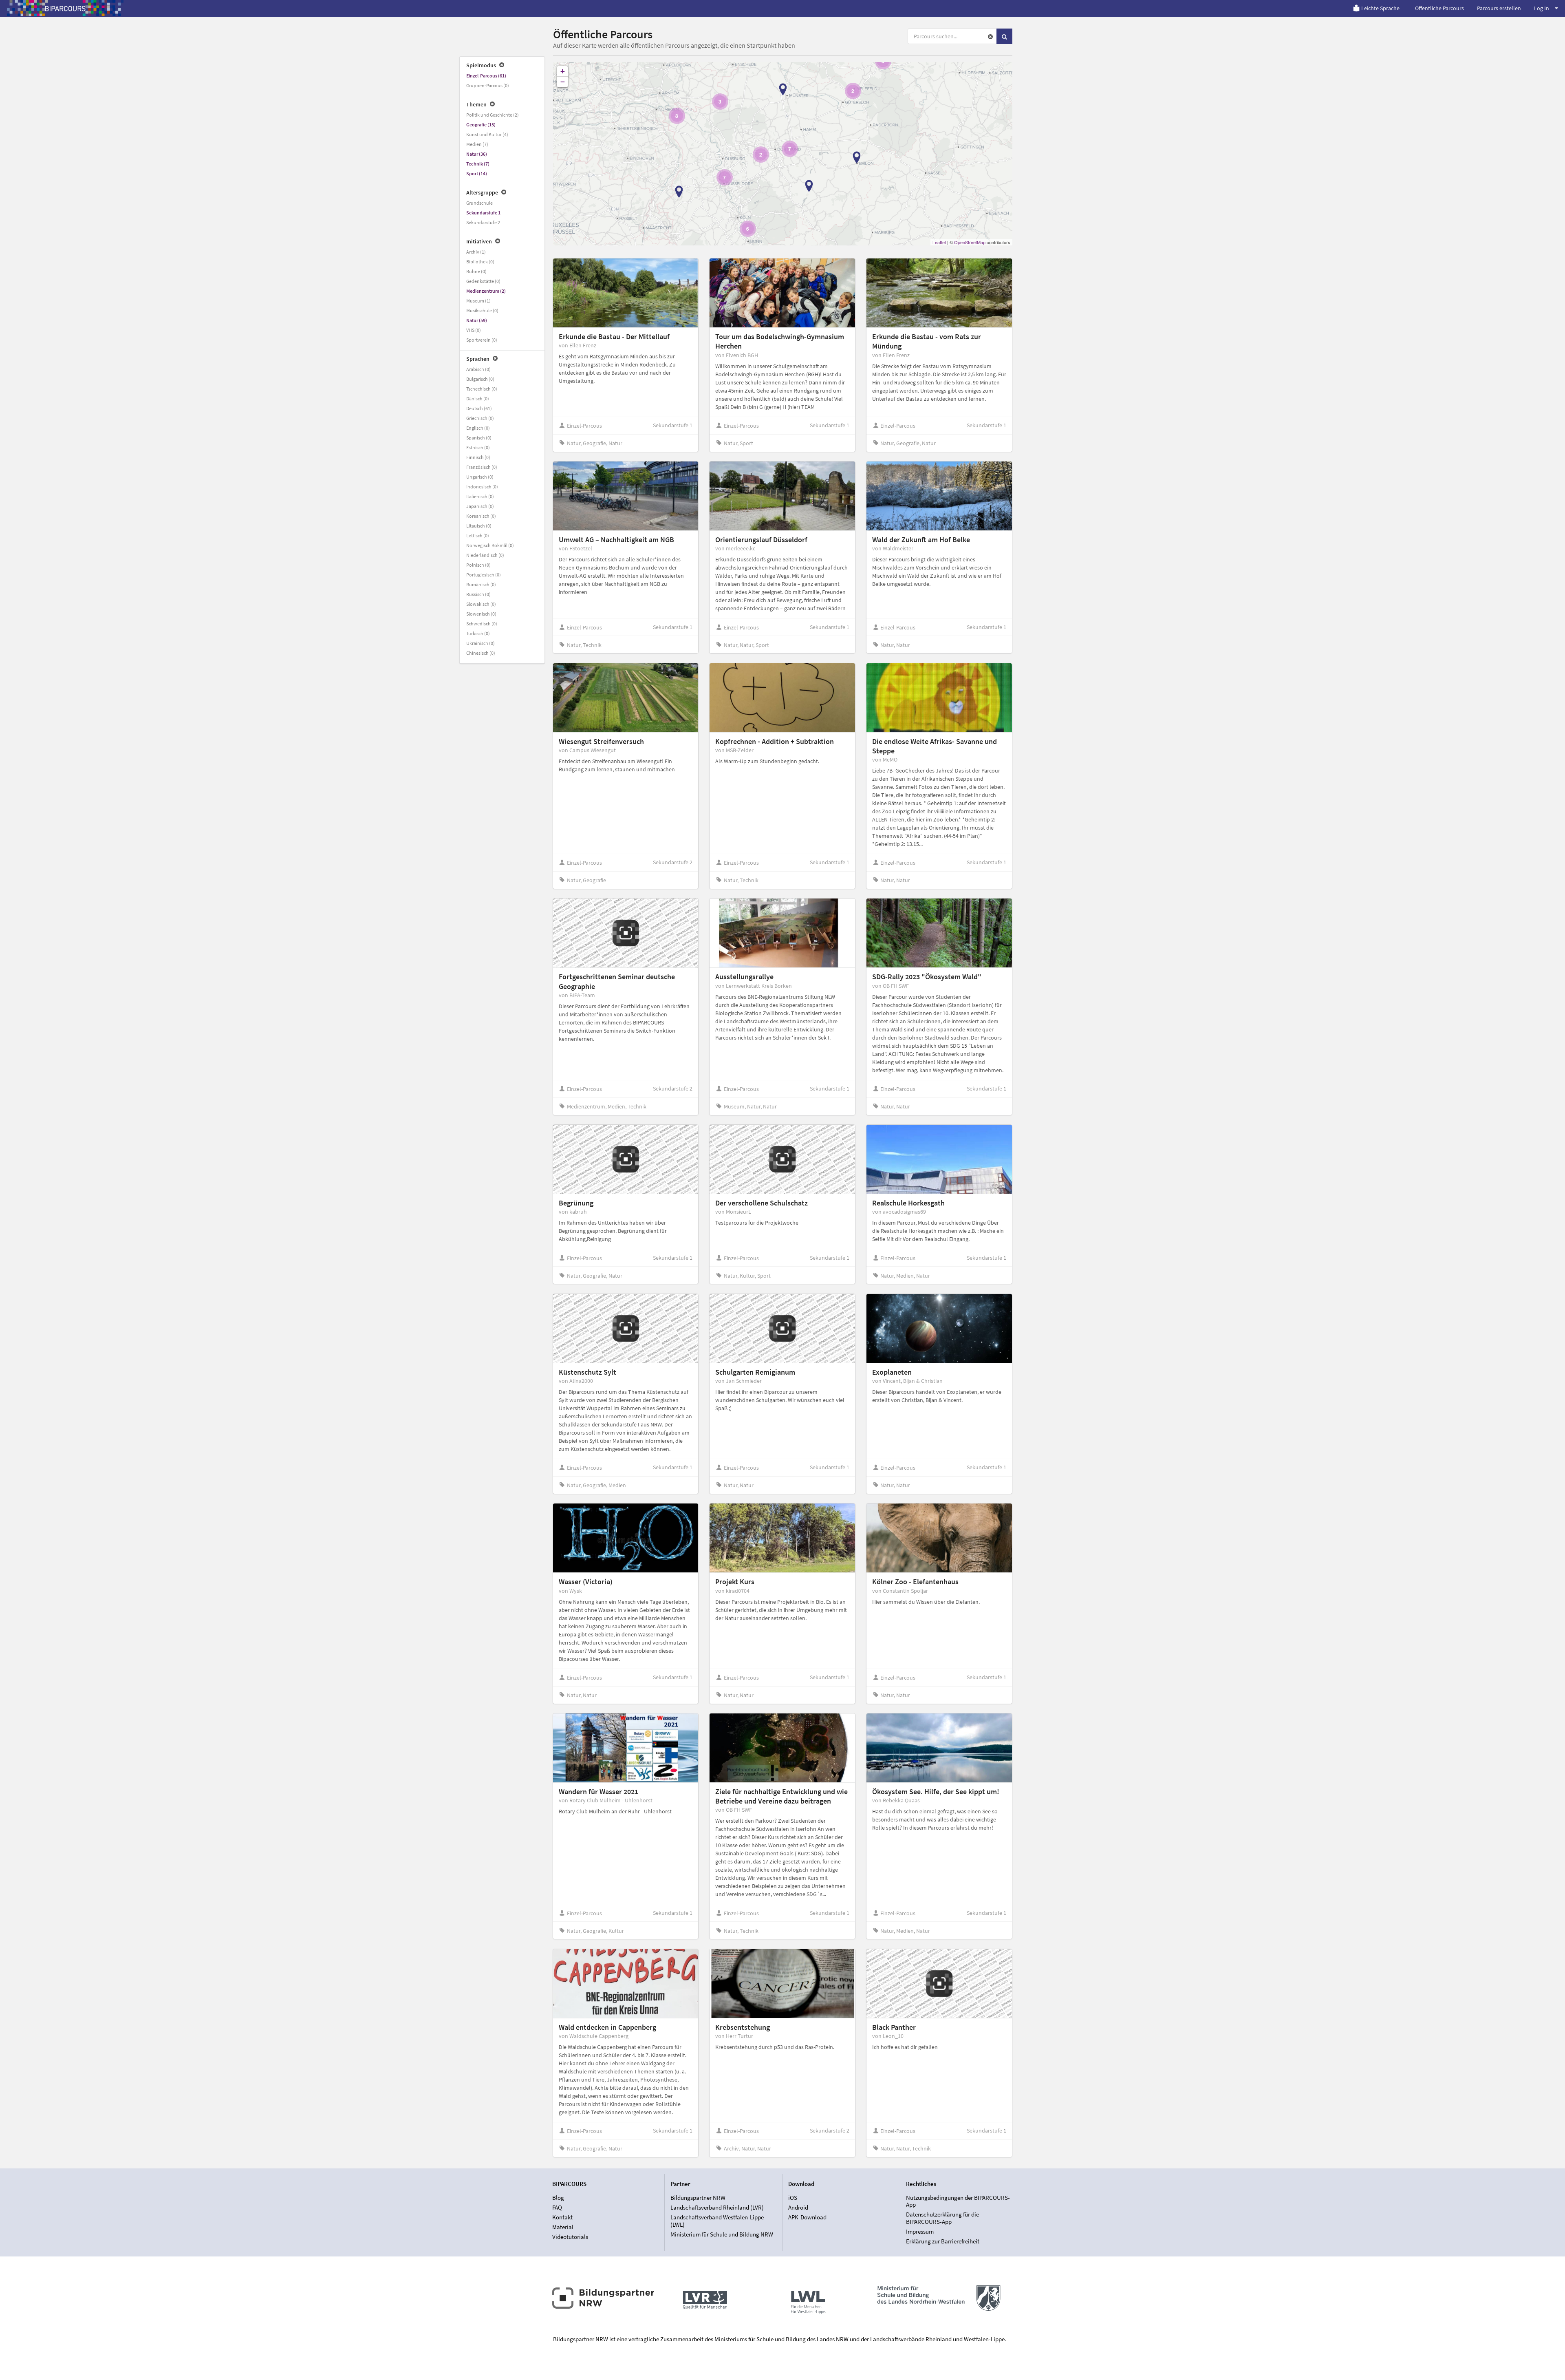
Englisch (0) (478, 428)
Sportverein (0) (482, 340)
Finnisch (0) (478, 457)
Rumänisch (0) (481, 584)
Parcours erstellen (1499, 8)
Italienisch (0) (480, 496)
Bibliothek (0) (480, 262)
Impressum (920, 2231)
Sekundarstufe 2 (483, 222)
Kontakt (562, 2217)
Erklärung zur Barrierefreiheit (943, 2241)
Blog (558, 2198)
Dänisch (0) (478, 399)
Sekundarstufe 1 (483, 213)
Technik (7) (478, 164)
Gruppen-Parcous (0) (488, 85)
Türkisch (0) (478, 633)
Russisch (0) (478, 594)
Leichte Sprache (1380, 8)
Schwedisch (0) (482, 624)
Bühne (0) (476, 271)
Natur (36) (477, 154)
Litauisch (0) (479, 526)
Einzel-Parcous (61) (486, 76)
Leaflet (939, 242)
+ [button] (563, 71)
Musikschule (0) (482, 310)
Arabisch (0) (478, 369)
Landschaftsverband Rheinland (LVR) (717, 2207)
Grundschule (479, 203)
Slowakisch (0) (481, 604)
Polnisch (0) (478, 565)
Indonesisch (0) (482, 487)
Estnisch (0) (478, 447)
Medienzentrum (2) (486, 291)
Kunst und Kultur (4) (487, 134)
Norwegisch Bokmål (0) (490, 545)
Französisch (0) (482, 467)
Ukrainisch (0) (481, 643)
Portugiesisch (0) (484, 575)
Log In (1542, 8)
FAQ (557, 2207)
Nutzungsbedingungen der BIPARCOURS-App (958, 2201)
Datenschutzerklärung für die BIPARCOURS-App (942, 2218)
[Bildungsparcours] (65, 8)
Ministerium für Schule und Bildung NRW (722, 2234)
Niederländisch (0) (485, 555)
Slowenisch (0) (481, 614)
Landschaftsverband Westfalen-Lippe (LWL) (717, 2221)
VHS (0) (474, 330)
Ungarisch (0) (480, 477)
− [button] (563, 82)
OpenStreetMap (970, 242)
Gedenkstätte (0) (483, 281)
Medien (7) (477, 144)
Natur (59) (477, 320)
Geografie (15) (481, 125)
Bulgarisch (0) (480, 379)
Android (798, 2207)
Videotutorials (570, 2237)
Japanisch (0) (480, 506)
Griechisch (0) (480, 418)
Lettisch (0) (478, 535)
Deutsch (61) (479, 408)
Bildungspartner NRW (698, 2198)
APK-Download (807, 2217)
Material (563, 2227)
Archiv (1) (476, 252)
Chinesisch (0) (481, 653)
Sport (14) (477, 173)
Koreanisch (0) (481, 516)
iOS (793, 2198)
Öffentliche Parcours (1439, 8)
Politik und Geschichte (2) (493, 115)
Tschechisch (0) (482, 389)
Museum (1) (478, 301)
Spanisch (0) (479, 438)
